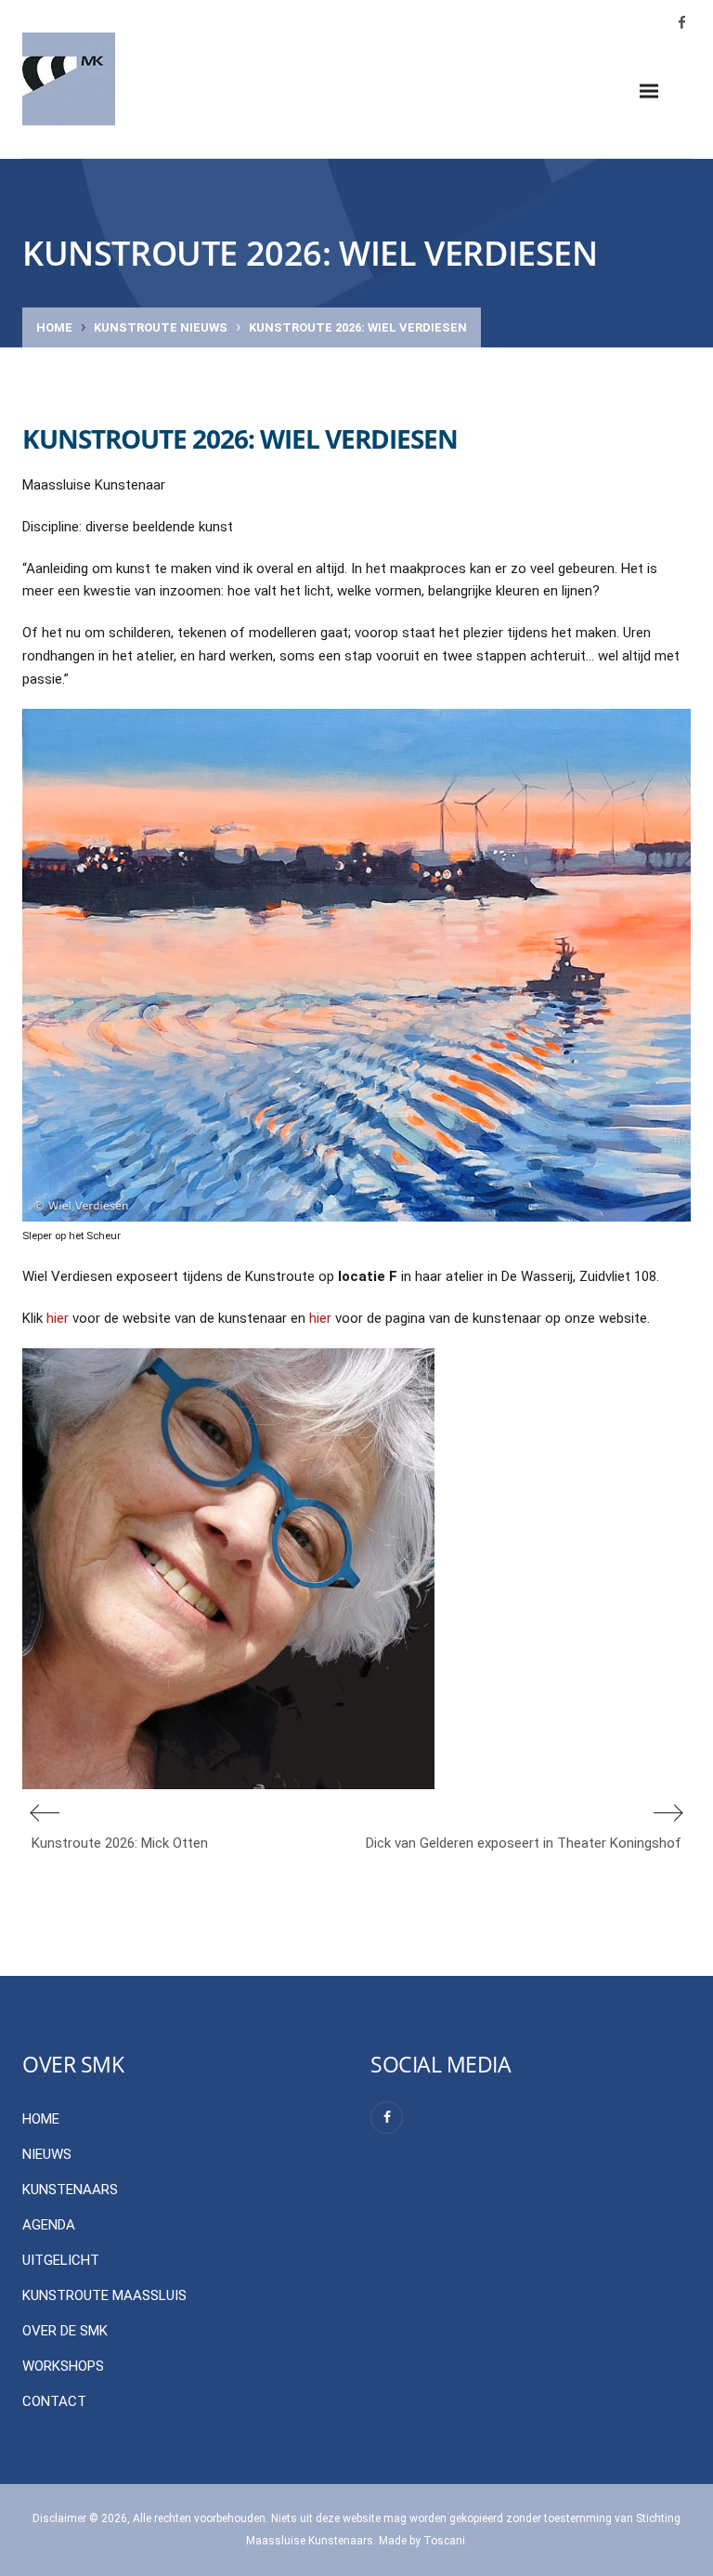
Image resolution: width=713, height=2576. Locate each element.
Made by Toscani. (423, 2541)
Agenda (49, 2225)
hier (58, 1318)
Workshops (63, 2366)
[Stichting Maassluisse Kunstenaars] (69, 79)
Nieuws (47, 2154)
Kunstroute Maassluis (104, 2295)
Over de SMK (65, 2331)
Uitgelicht (61, 2260)
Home (54, 327)
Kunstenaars (70, 2190)
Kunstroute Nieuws (161, 327)
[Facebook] (387, 2118)
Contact (54, 2401)
